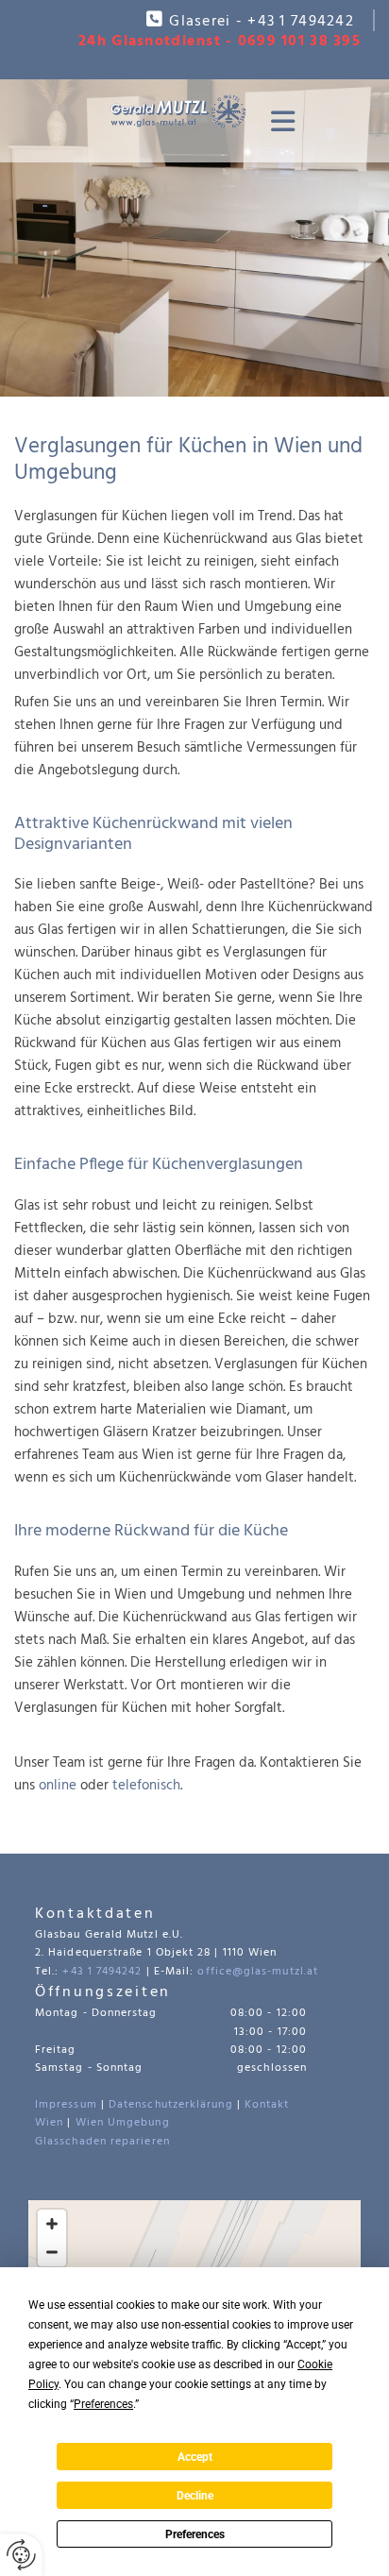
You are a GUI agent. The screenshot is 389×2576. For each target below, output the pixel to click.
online (58, 1786)
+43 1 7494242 (301, 22)
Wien (49, 2123)
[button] (278, 121)
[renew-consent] (21, 2555)
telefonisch (146, 1786)
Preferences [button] (103, 2404)
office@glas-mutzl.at (258, 1972)
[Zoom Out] (52, 2252)
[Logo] (178, 111)
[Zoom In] (52, 2224)
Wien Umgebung (123, 2123)
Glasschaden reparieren (102, 2142)
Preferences (195, 2534)
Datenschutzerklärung (171, 2105)
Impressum (66, 2105)
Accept (195, 2457)
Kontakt (267, 2105)
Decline (195, 2496)
